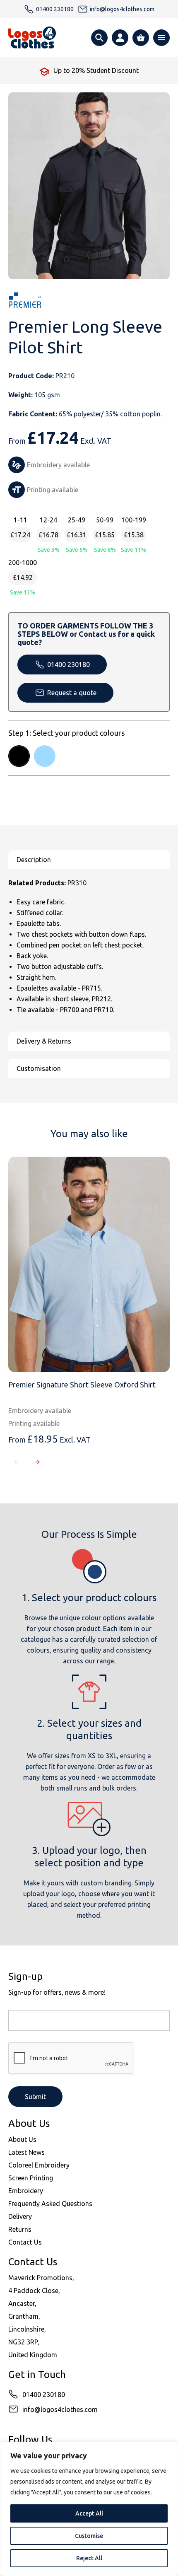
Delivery (20, 2216)
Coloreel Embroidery (39, 2165)
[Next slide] (37, 1462)
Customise (89, 2536)
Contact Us (25, 2242)
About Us (22, 2139)
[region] (89, 2509)
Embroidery (26, 2191)
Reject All (89, 2558)
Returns (20, 2229)
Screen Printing (31, 2178)
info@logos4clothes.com (60, 2409)
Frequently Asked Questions (50, 2204)
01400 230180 (69, 665)
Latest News (26, 2152)
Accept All (89, 2513)
